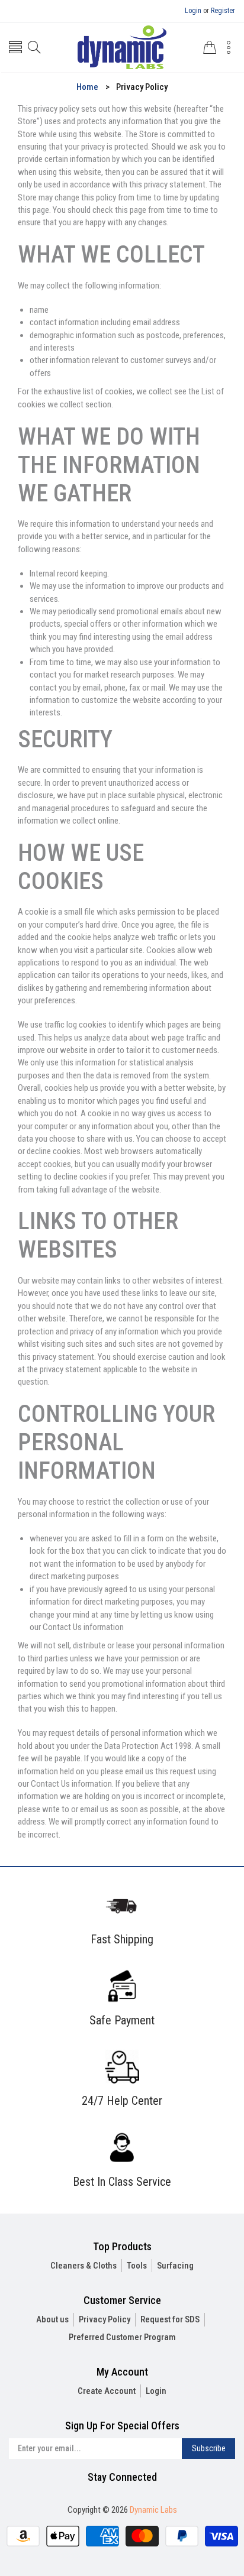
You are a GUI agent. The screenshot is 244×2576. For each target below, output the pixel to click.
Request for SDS (170, 2319)
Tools (137, 2266)
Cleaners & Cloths (84, 2266)
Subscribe (209, 2448)
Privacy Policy (105, 2319)
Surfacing (175, 2266)
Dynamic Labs (153, 2510)
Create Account (107, 2391)
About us (52, 2319)
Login (193, 11)
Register (223, 11)
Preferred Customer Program (122, 2337)
